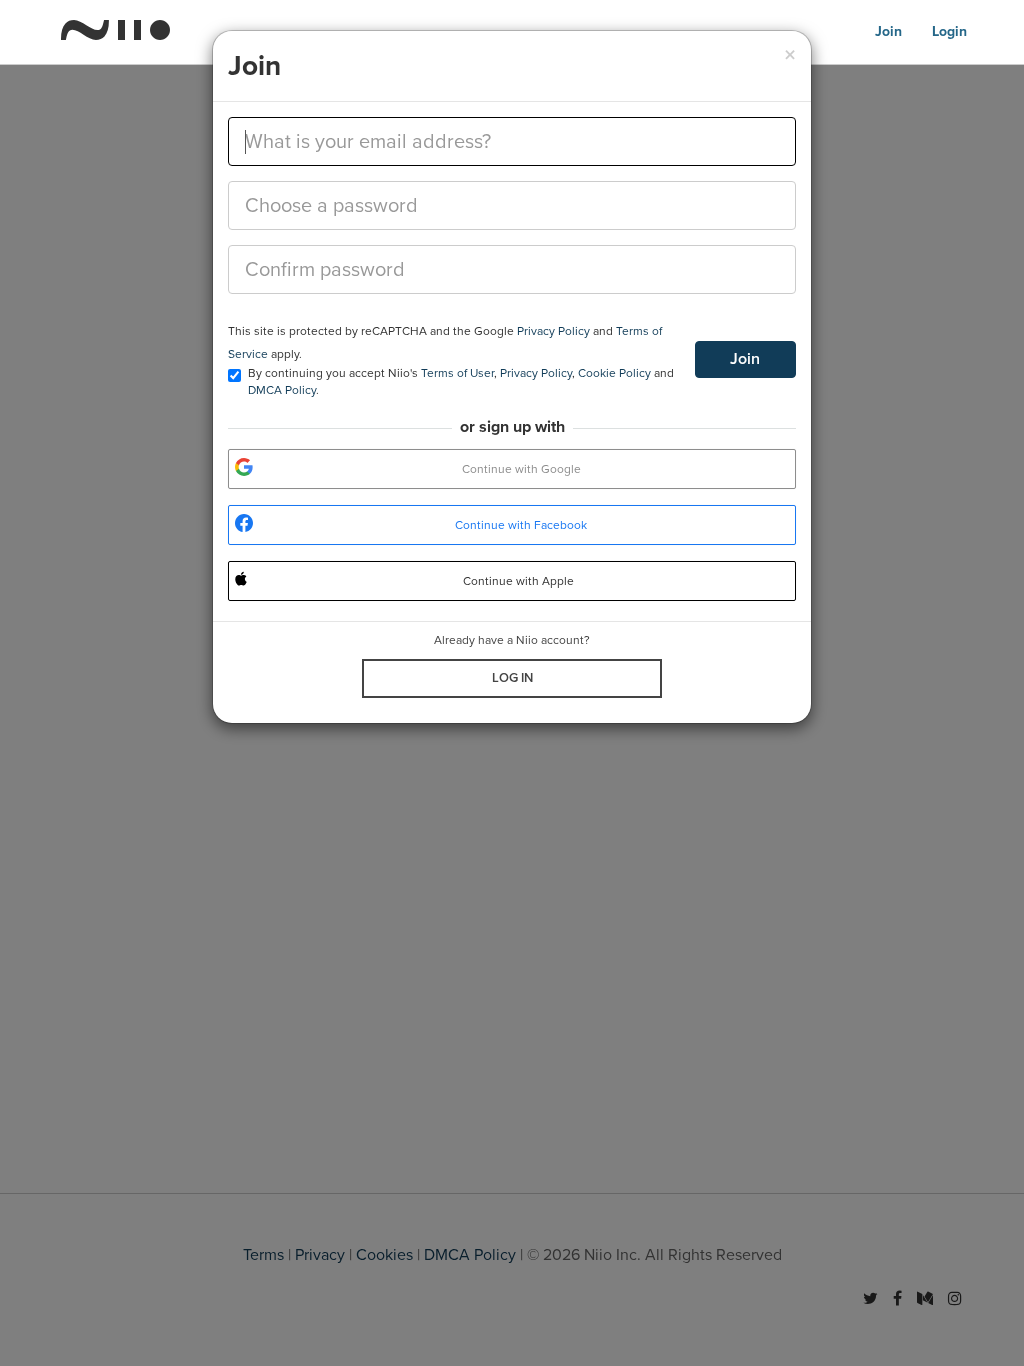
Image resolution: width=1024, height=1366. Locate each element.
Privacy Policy (553, 331)
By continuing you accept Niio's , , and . (461, 381)
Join (745, 359)
